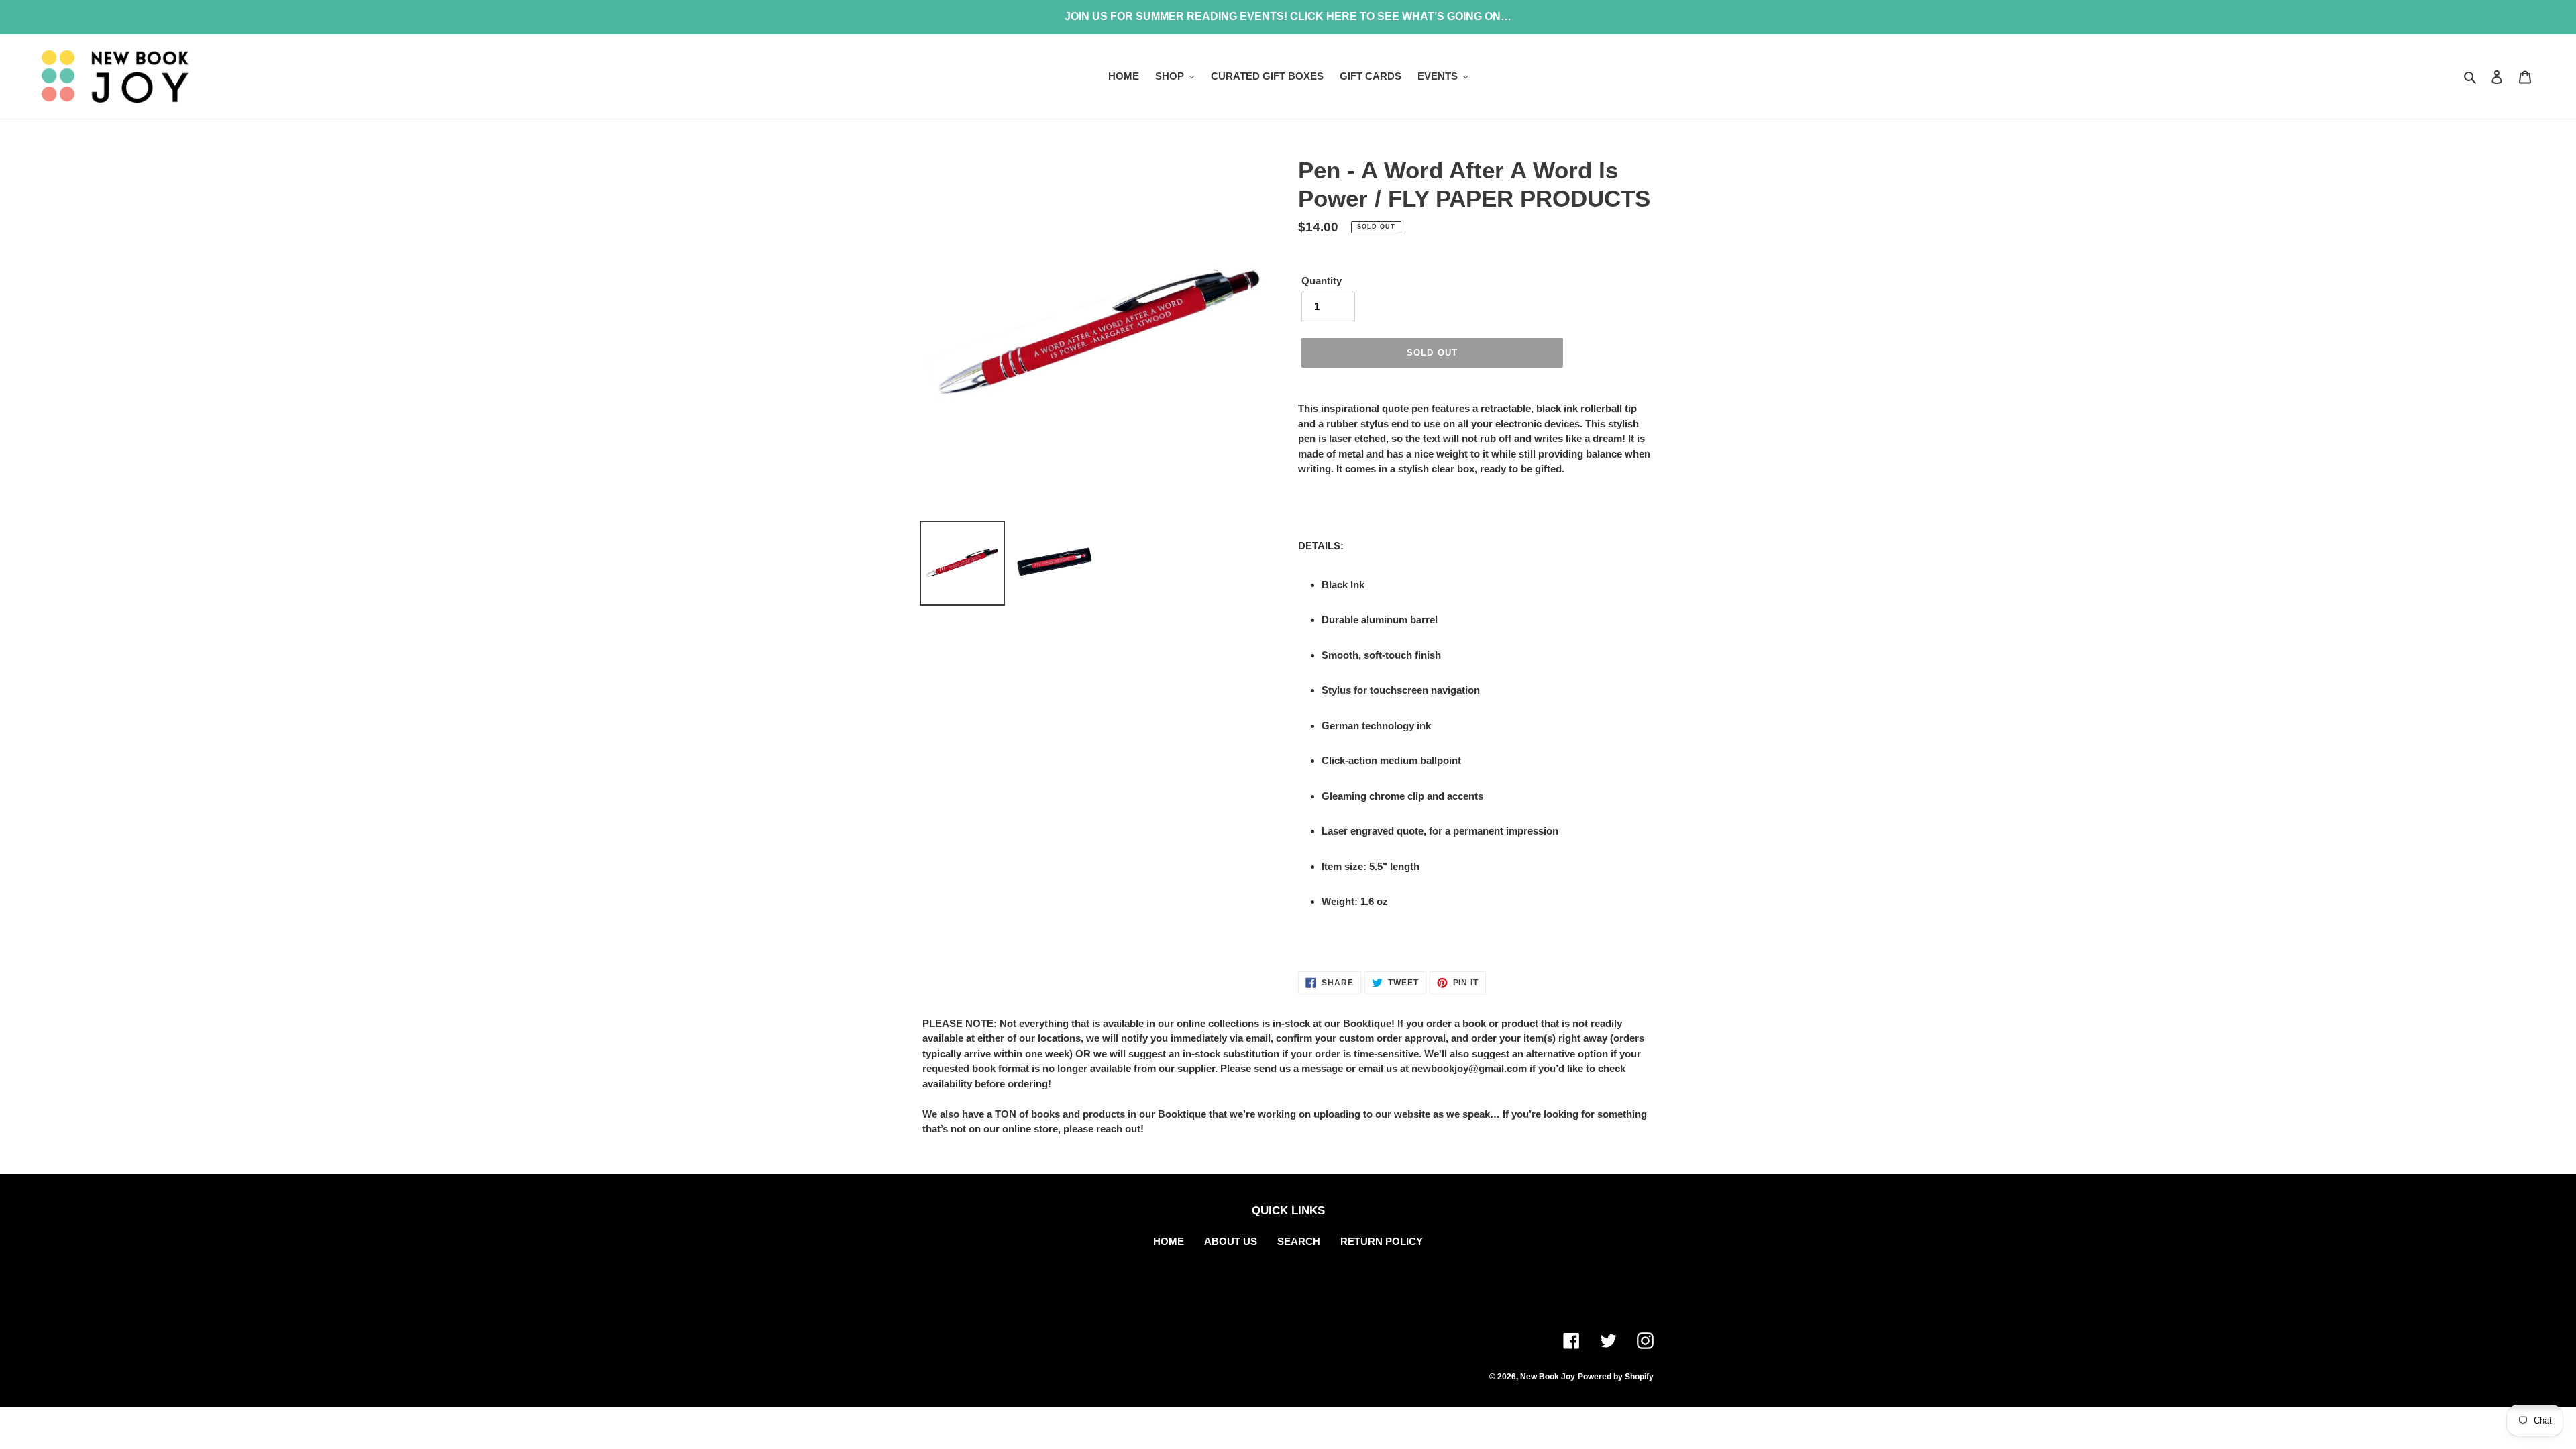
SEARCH (1299, 1241)
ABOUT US (1231, 1241)
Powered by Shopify (1616, 1377)
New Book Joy (1548, 1377)
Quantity (1322, 281)
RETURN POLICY (1382, 1241)
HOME (1169, 1241)
